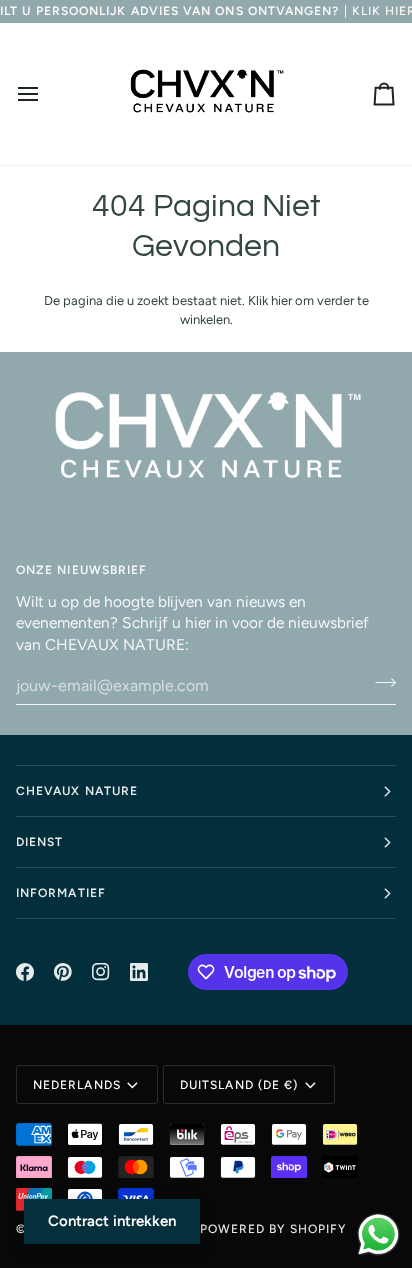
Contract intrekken (112, 1221)
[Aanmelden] (379, 683)
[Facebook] (25, 972)
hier (281, 300)
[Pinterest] (63, 972)
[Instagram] (101, 972)
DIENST (39, 842)
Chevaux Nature (77, 791)
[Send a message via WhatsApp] (378, 1234)
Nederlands (77, 1085)
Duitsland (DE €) (239, 1085)
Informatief (61, 893)
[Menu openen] (46, 94)
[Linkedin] (139, 972)
